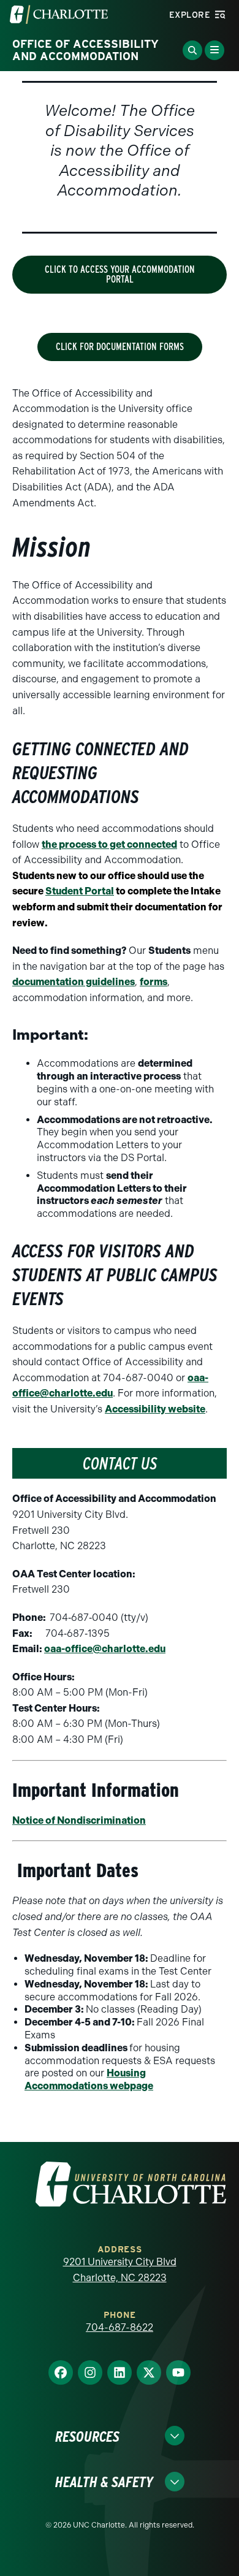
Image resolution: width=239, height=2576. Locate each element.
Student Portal (80, 891)
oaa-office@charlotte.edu (105, 1649)
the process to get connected (109, 844)
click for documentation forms (120, 347)
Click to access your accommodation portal (120, 274)
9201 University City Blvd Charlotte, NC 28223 (120, 2270)
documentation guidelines (74, 982)
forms (154, 982)
